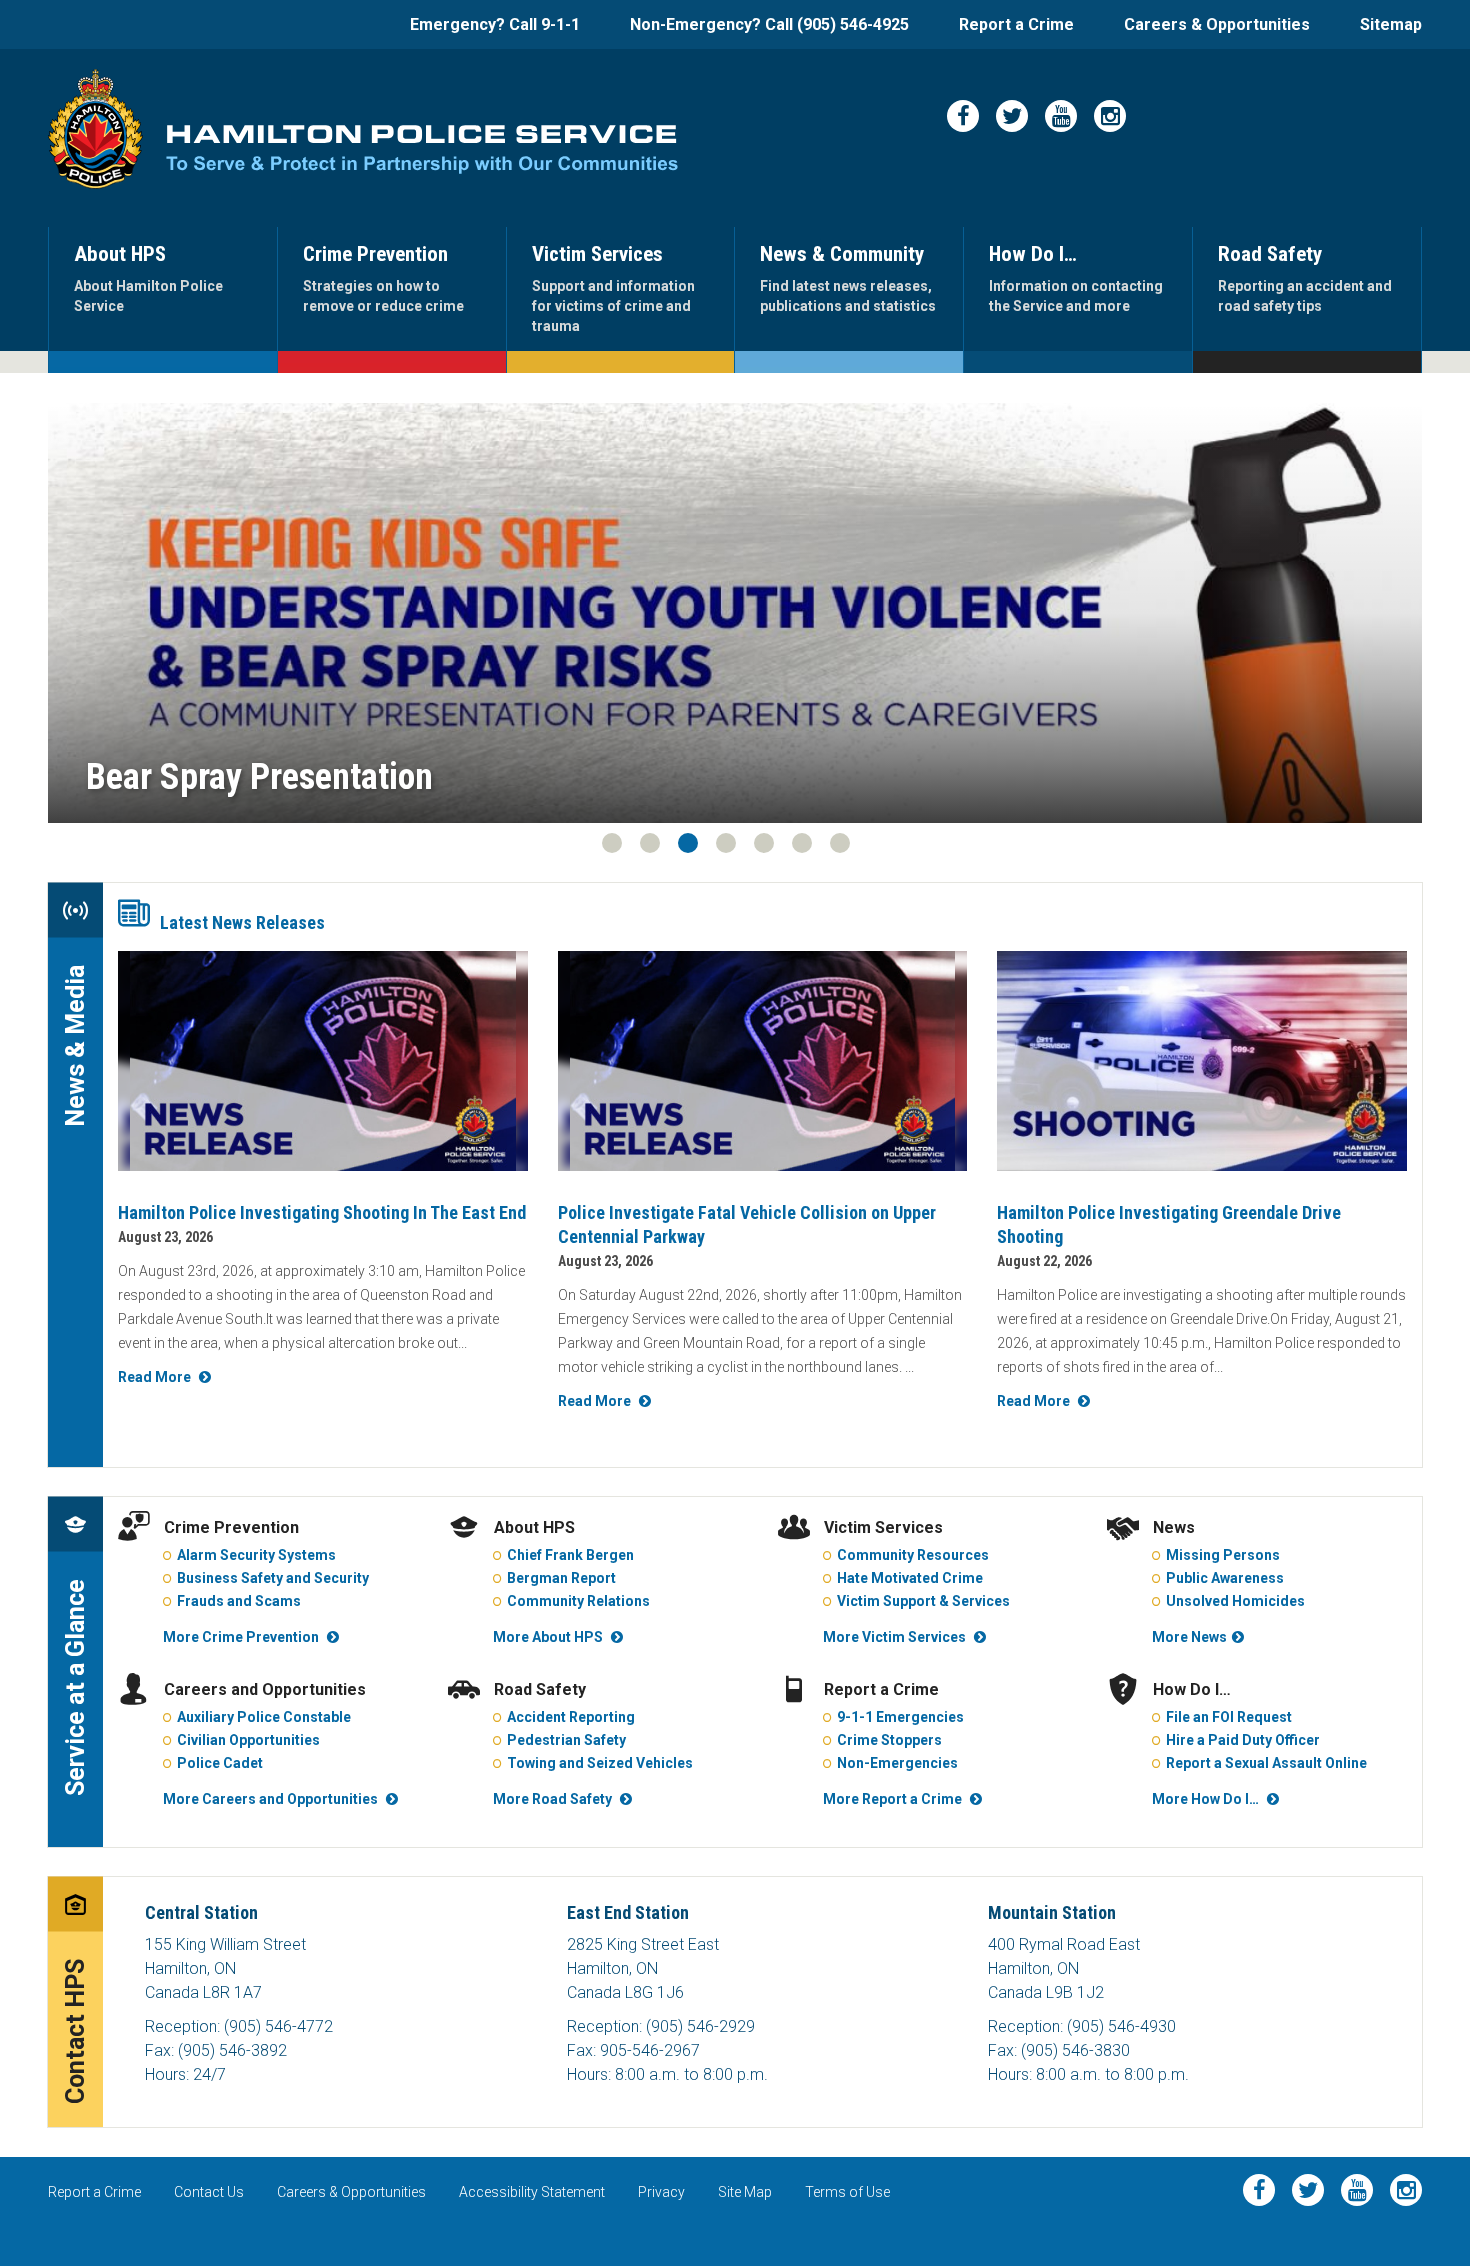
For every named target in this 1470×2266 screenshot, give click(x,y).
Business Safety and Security (273, 1578)
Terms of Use (847, 2192)
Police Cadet (220, 1763)
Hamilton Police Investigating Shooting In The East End (322, 1212)
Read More (154, 1377)
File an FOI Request (1229, 1717)
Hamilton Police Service (422, 149)
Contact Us (209, 2192)
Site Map (745, 2192)
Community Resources (913, 1555)
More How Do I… (1205, 1799)
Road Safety (540, 1689)
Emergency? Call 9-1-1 (495, 24)
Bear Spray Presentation (259, 777)
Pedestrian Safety (566, 1740)
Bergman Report (561, 1578)
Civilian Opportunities (248, 1740)
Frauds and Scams (239, 1601)
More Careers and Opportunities (270, 1799)
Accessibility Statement (532, 2192)
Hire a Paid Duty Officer (1243, 1740)
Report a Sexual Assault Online (1266, 1763)
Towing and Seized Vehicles (600, 1763)
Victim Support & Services (923, 1601)
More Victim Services (894, 1637)
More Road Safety (552, 1799)
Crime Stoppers (889, 1740)
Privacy (661, 2192)
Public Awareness (1225, 1578)
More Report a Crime (892, 1799)
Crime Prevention (231, 1527)
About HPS (534, 1527)
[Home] (95, 129)
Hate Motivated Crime (910, 1578)
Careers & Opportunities (1217, 24)
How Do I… (1192, 1689)
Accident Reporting (571, 1717)
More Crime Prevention (241, 1637)
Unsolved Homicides (1235, 1601)
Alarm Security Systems (256, 1555)
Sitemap (1391, 24)
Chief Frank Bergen (570, 1555)
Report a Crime (1016, 24)
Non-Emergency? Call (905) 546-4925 (769, 24)
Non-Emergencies (897, 1763)
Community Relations (578, 1601)
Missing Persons (1223, 1555)
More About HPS (548, 1637)
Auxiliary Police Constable (264, 1717)
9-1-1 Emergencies (900, 1717)
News (1174, 1527)
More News (1189, 1637)
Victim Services (883, 1527)
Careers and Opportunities (265, 1689)
